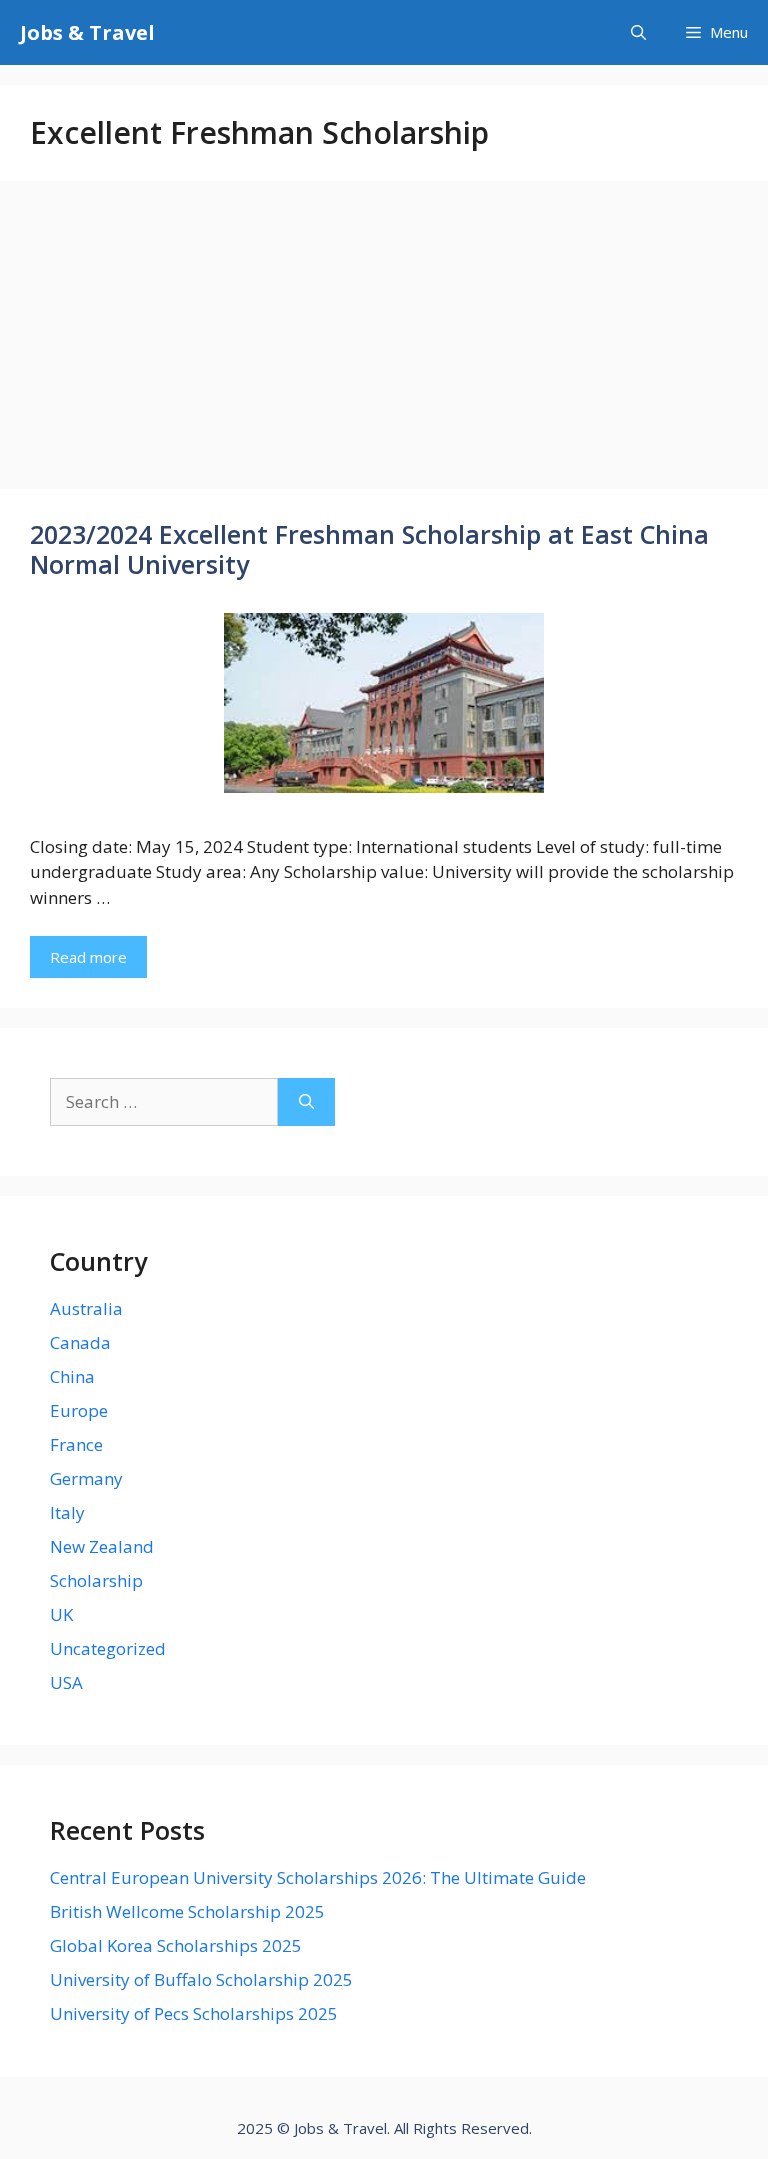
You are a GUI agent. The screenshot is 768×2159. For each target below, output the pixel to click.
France (76, 1444)
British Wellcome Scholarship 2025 (187, 1911)
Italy (67, 1512)
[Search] (306, 1102)
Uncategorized (108, 1648)
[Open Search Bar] (638, 32)
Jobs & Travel (87, 32)
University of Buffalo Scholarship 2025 (201, 1979)
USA (66, 1682)
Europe (79, 1410)
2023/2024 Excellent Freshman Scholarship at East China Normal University (369, 549)
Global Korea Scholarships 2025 (176, 1945)
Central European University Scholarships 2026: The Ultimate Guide (318, 1877)
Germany (86, 1478)
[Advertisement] (384, 341)
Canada (80, 1342)
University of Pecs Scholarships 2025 (194, 2013)
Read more (88, 957)
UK (61, 1614)
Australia (86, 1308)
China (72, 1376)
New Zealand (102, 1546)
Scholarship (96, 1580)
